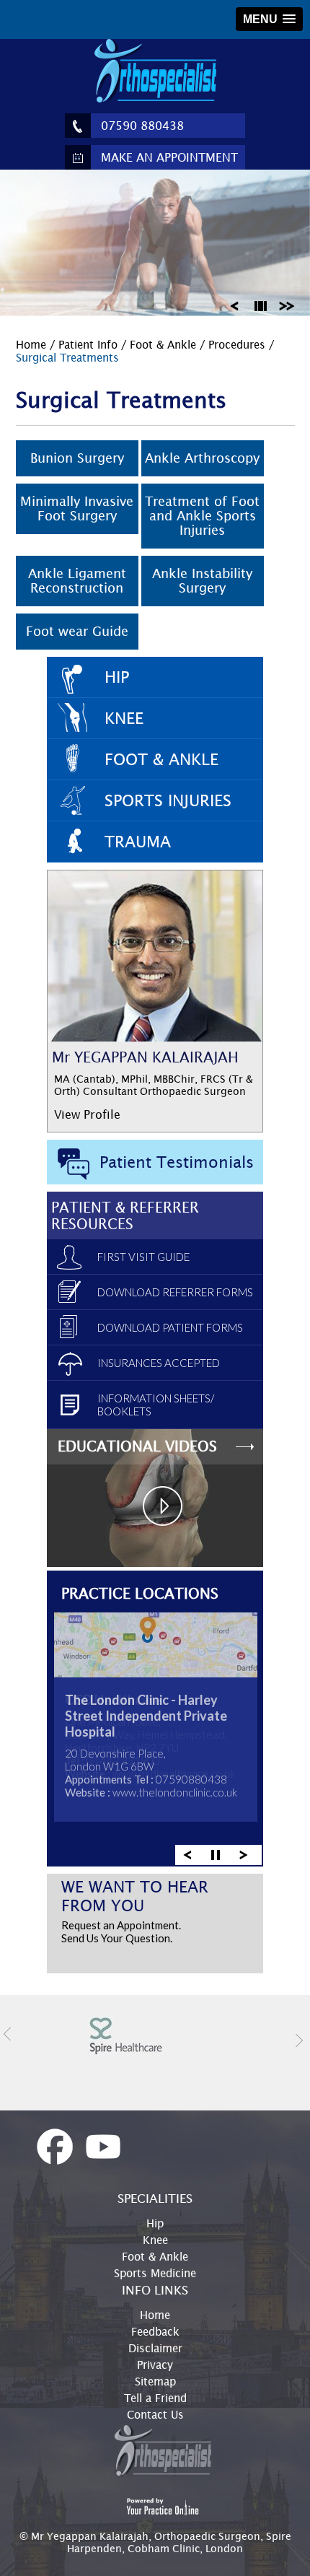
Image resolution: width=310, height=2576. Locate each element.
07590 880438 (142, 126)
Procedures (239, 344)
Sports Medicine (155, 2273)
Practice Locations (140, 1593)
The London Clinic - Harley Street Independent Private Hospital (146, 1716)
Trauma (138, 842)
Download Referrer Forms (175, 1292)
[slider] (262, 305)
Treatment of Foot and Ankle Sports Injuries (202, 516)
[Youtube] (103, 2147)
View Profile (87, 1114)
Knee (124, 718)
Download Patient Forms (170, 1327)
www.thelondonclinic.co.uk (175, 1792)
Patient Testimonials (177, 1162)
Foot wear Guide (77, 631)
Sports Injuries (168, 800)
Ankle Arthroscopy (202, 458)
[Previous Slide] (234, 305)
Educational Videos (137, 1446)
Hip (117, 677)
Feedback (155, 2331)
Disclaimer (155, 2348)
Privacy (155, 2365)
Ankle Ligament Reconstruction (77, 581)
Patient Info (90, 344)
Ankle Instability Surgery (202, 581)
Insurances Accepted (159, 1363)
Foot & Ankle (163, 344)
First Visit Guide (143, 1257)
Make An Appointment (169, 157)
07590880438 (191, 1779)
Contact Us (155, 2414)
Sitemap (155, 2381)
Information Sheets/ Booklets (156, 1405)
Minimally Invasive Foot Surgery (77, 508)
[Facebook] (55, 2147)
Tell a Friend (155, 2398)
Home (33, 344)
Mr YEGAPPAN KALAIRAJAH (145, 1057)
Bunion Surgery (77, 458)
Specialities (155, 2199)
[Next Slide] (291, 305)
